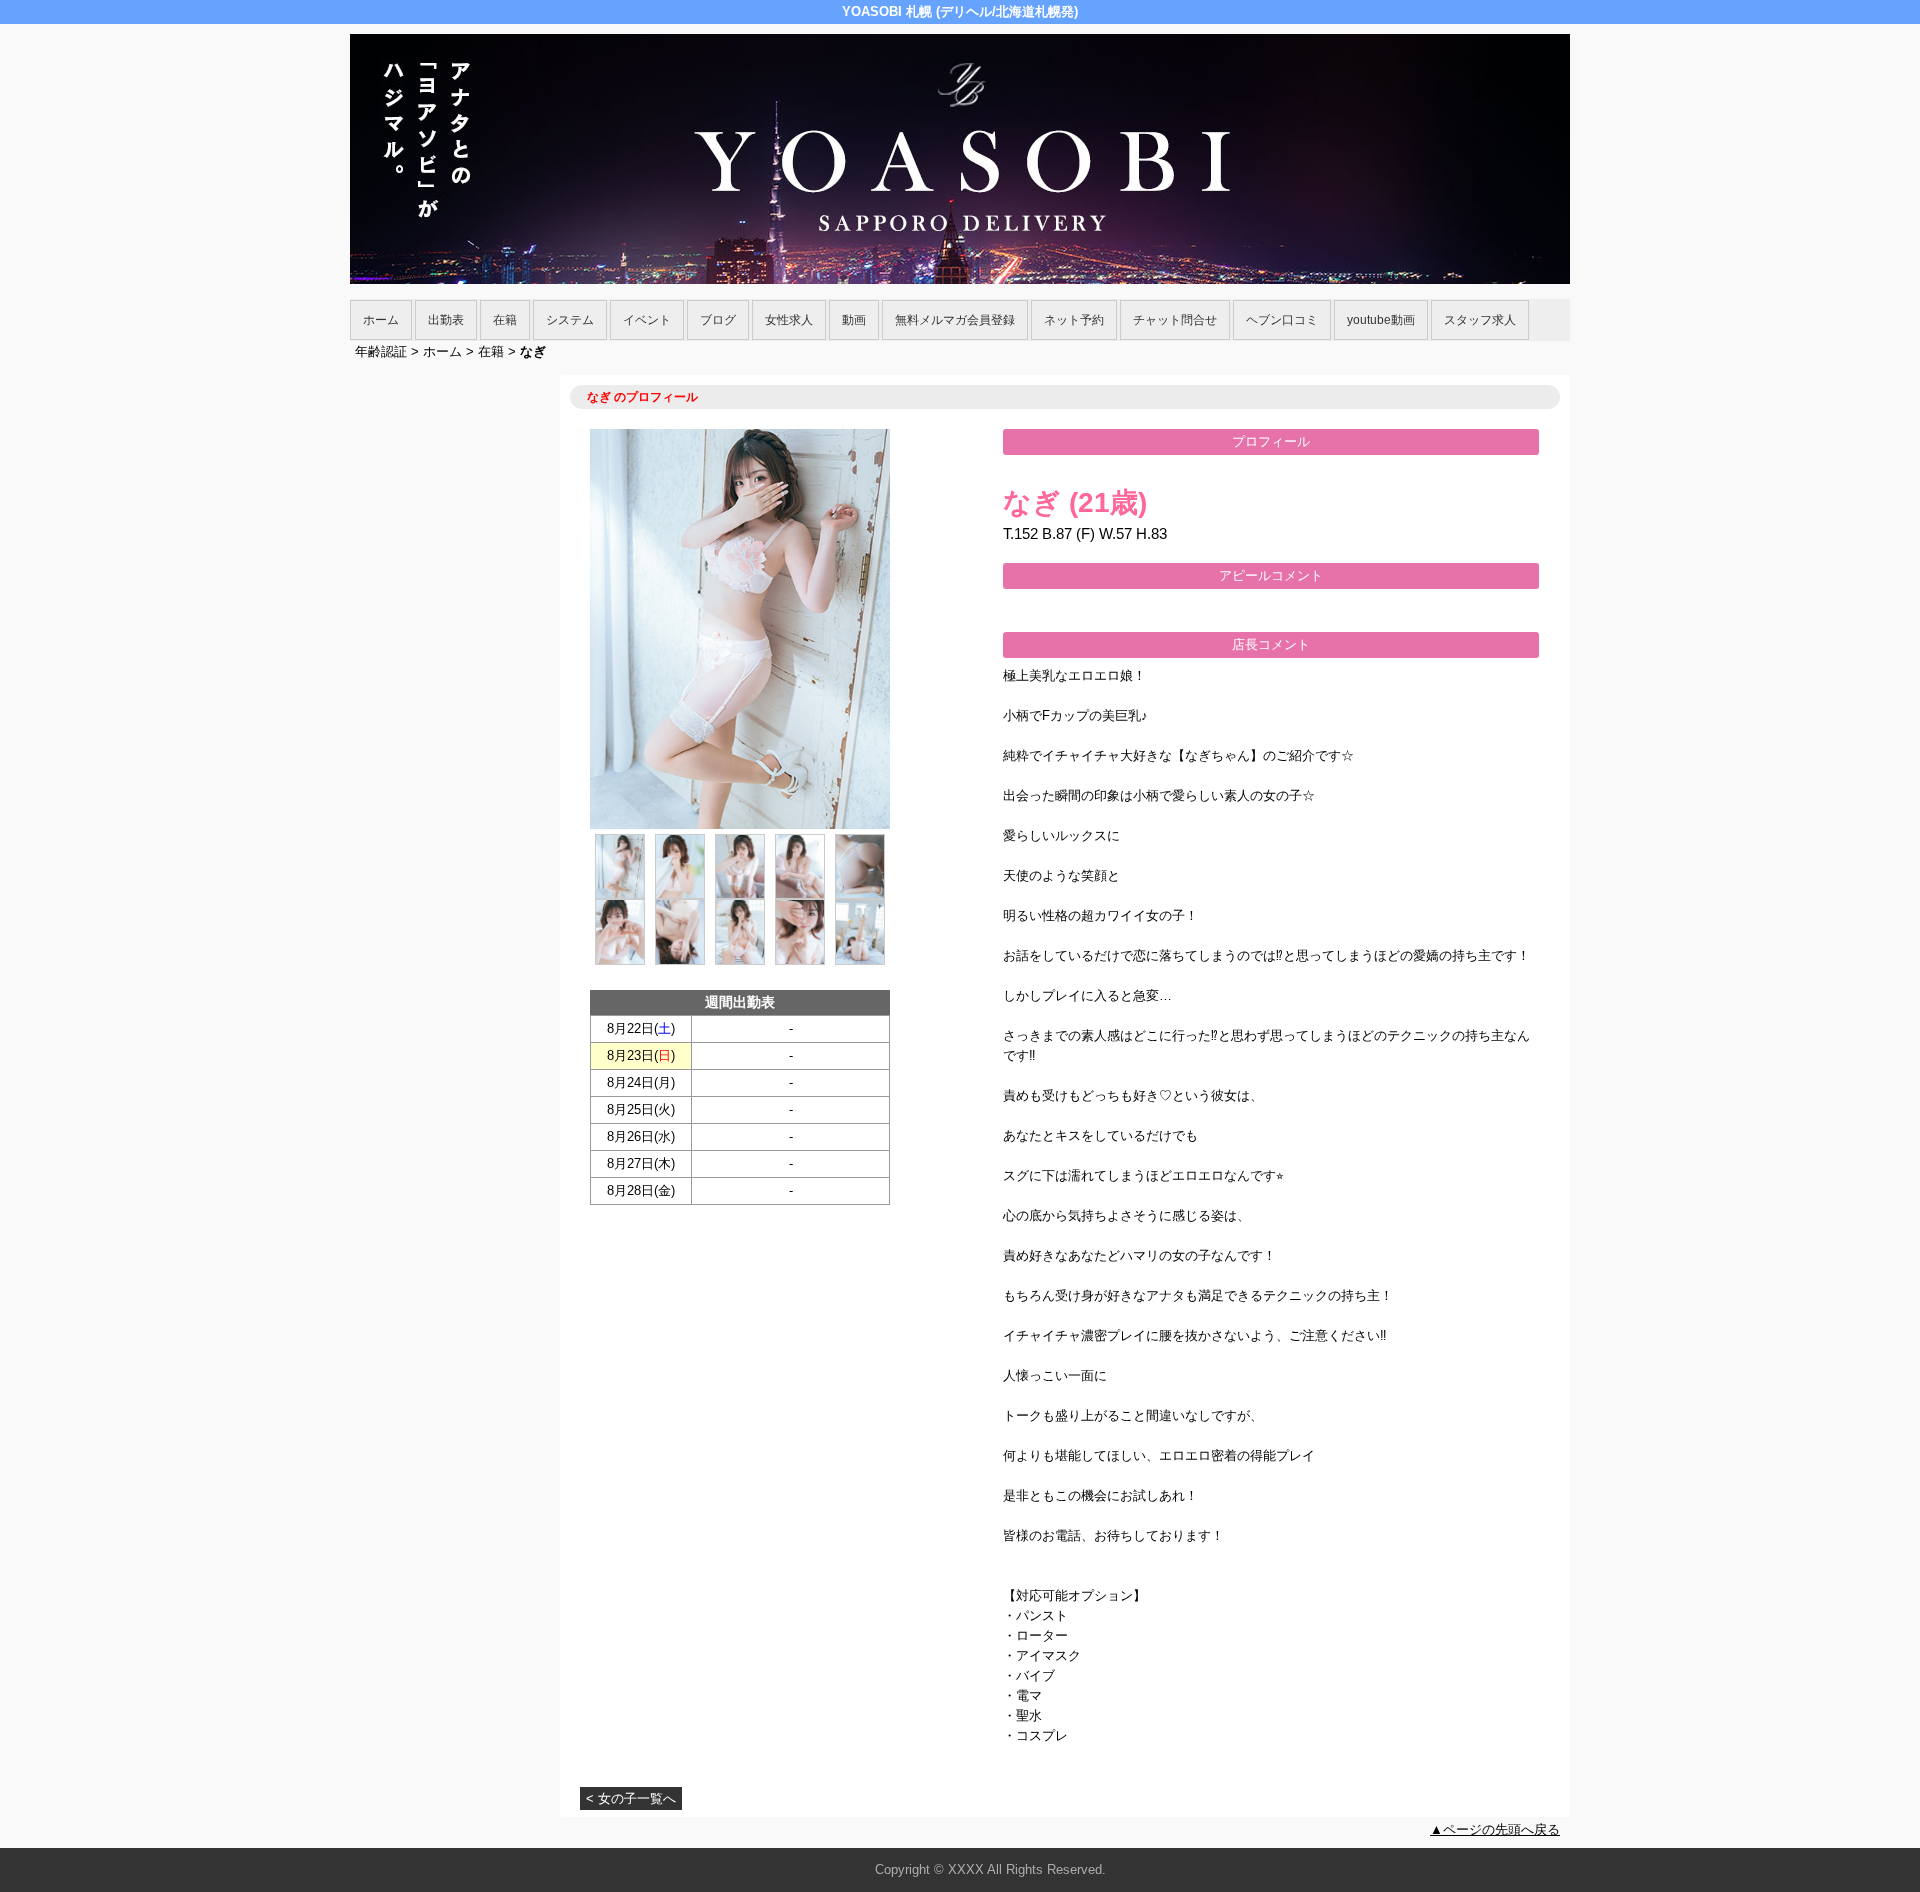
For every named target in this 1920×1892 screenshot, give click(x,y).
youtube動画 (1381, 320)
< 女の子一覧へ (631, 1798)
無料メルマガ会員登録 (955, 320)
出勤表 (446, 320)
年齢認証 (381, 351)
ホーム (381, 320)
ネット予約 (1074, 320)
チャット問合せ (1175, 320)
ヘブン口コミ (1282, 320)
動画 (854, 320)
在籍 (505, 320)
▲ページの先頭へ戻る (1495, 1829)
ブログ (718, 320)
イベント (647, 320)
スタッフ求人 (1480, 320)
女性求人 (789, 320)
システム (570, 320)
